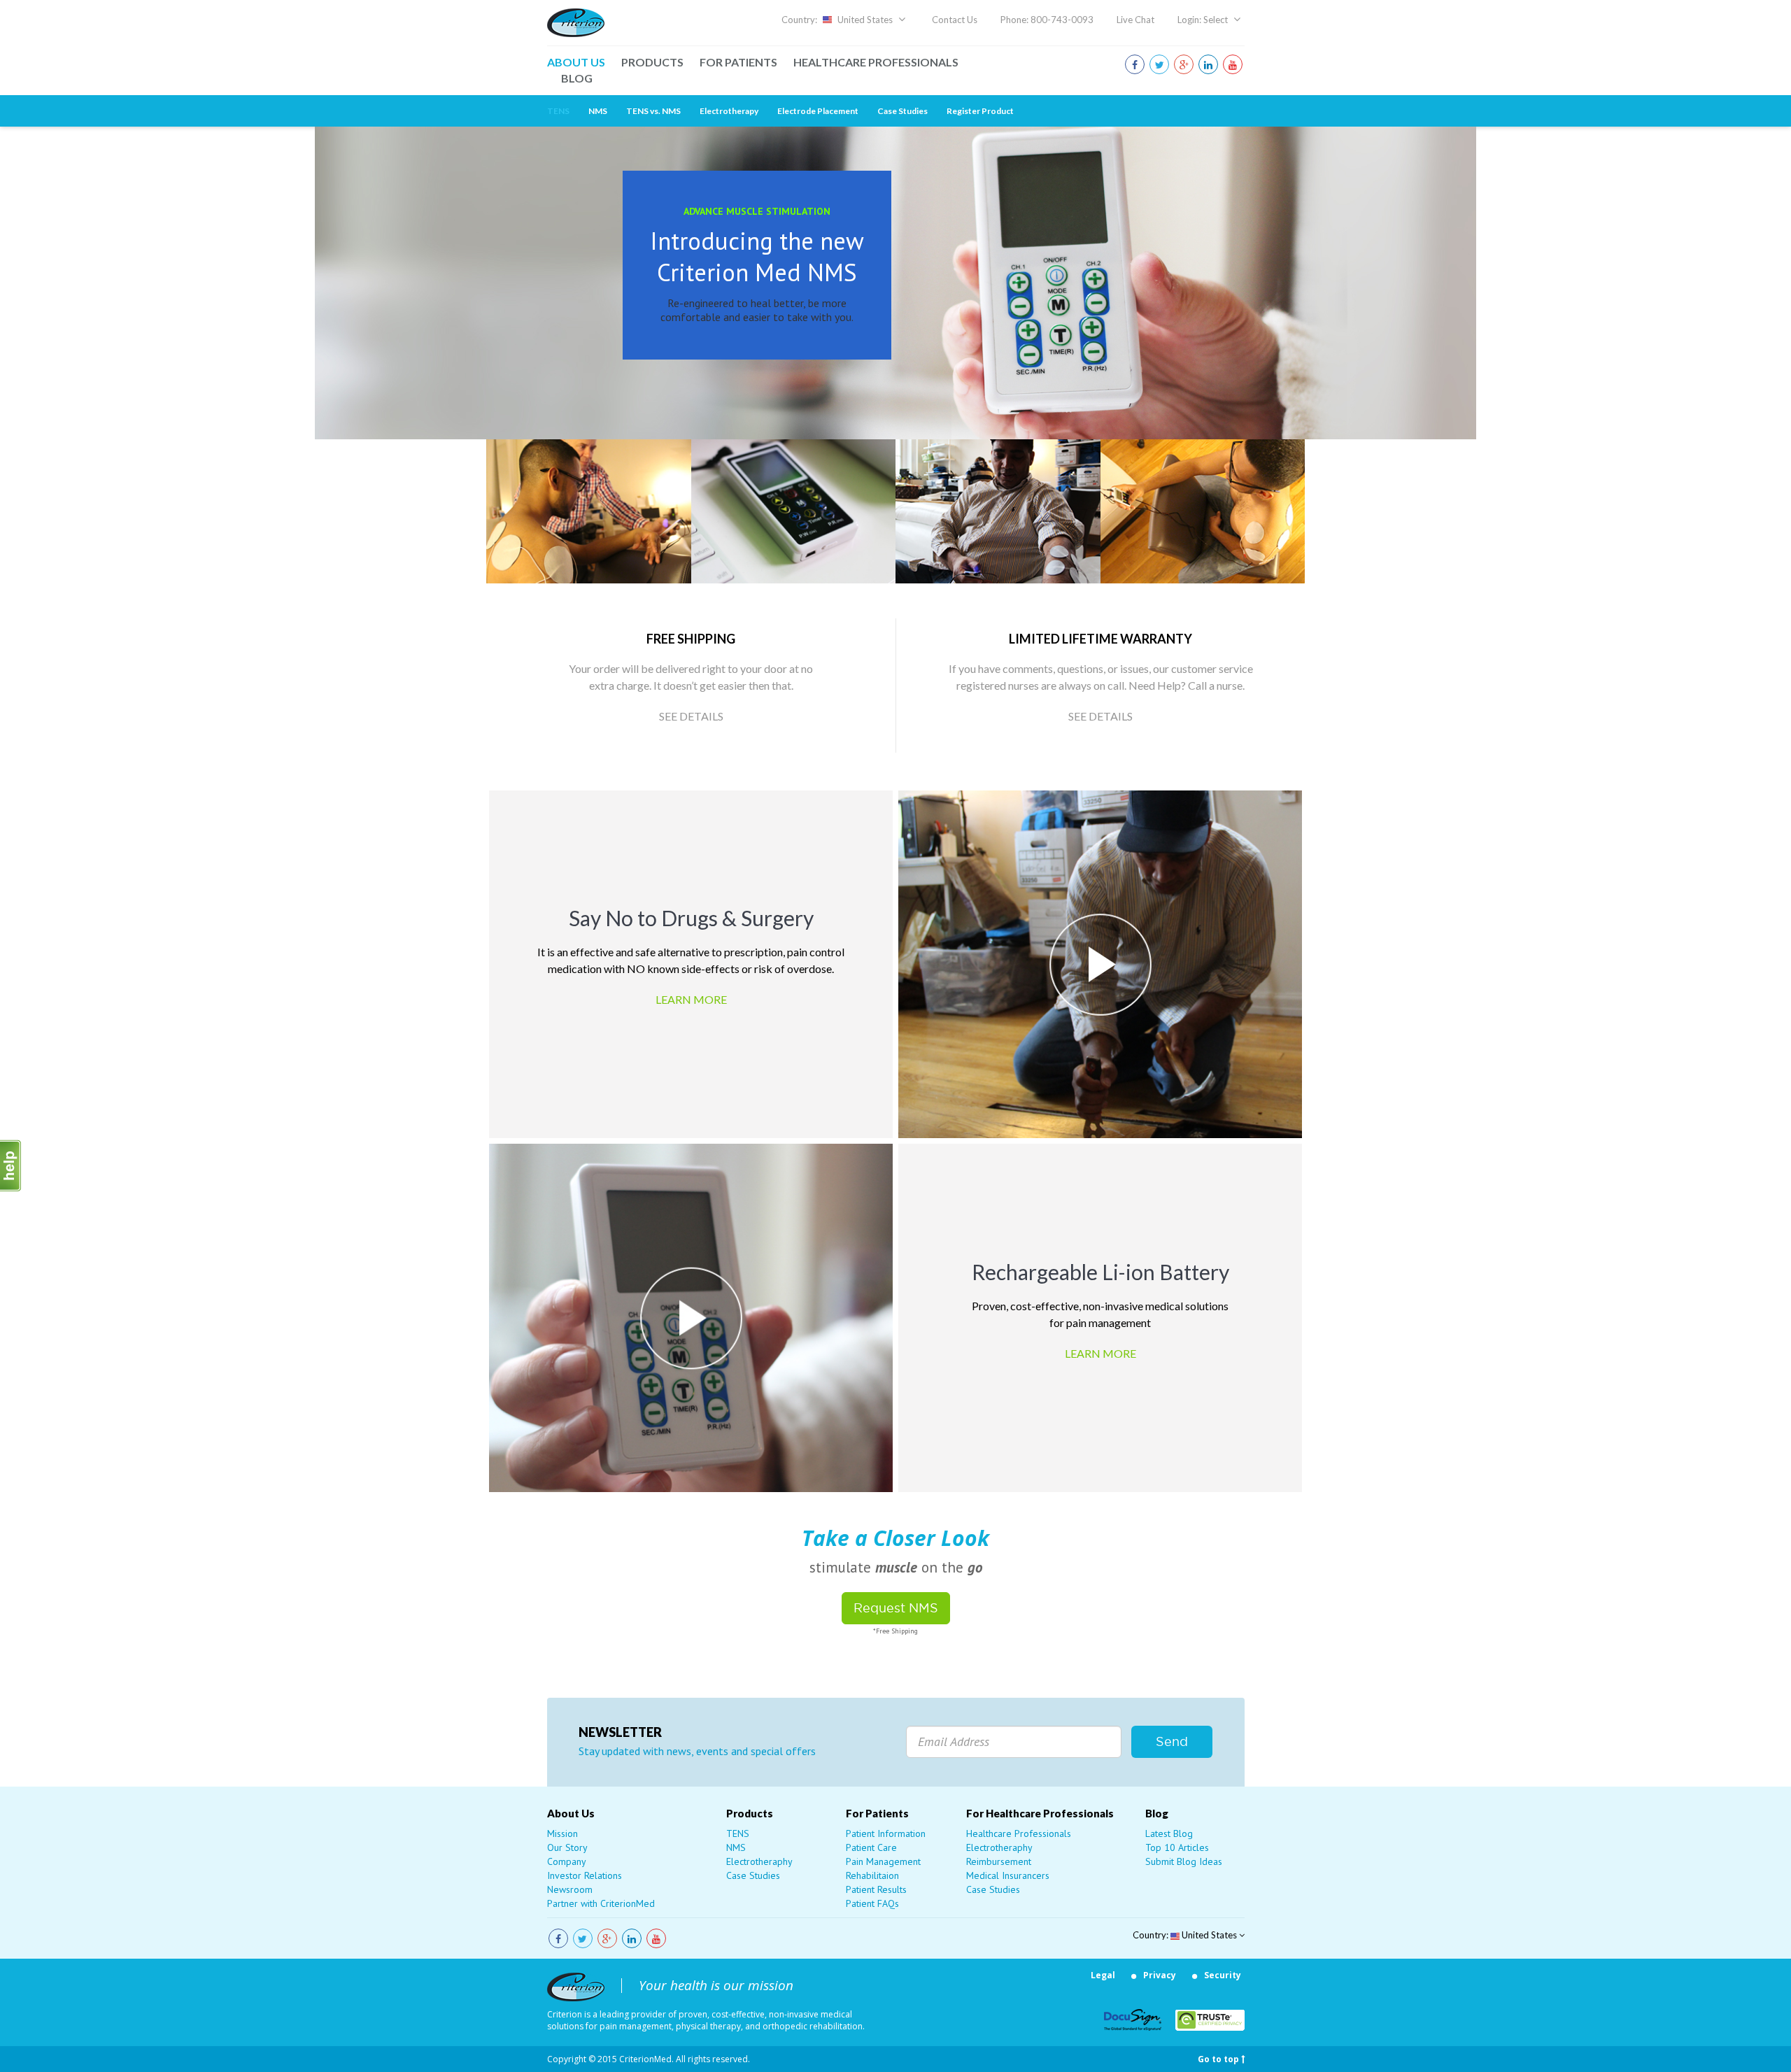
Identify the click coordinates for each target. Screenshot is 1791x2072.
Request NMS (896, 1608)
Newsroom (570, 1889)
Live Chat (1135, 20)
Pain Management (883, 1861)
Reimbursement (999, 1861)
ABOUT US (576, 62)
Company (567, 1861)
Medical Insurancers (1008, 1875)
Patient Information (886, 1833)
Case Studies (902, 111)
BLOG (577, 78)
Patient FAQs (872, 1903)
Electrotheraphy (759, 1861)
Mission (562, 1833)
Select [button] (1217, 20)
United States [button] (865, 20)
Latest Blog (1169, 1833)
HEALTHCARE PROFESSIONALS (876, 62)
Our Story (567, 1847)
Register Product (980, 111)
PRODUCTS (652, 62)
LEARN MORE (691, 999)
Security (1223, 1975)
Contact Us (955, 20)
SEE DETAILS (691, 716)
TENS (558, 111)
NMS (598, 111)
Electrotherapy (729, 111)
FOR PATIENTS (738, 62)
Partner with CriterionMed (601, 1903)
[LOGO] (576, 21)
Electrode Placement (818, 111)
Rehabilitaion (872, 1875)
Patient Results (876, 1889)
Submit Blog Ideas (1184, 1861)
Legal (1103, 1975)
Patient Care (871, 1847)
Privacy (1160, 1975)
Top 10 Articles (1177, 1847)
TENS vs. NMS (653, 111)
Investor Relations (585, 1875)
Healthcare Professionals (1019, 1833)
